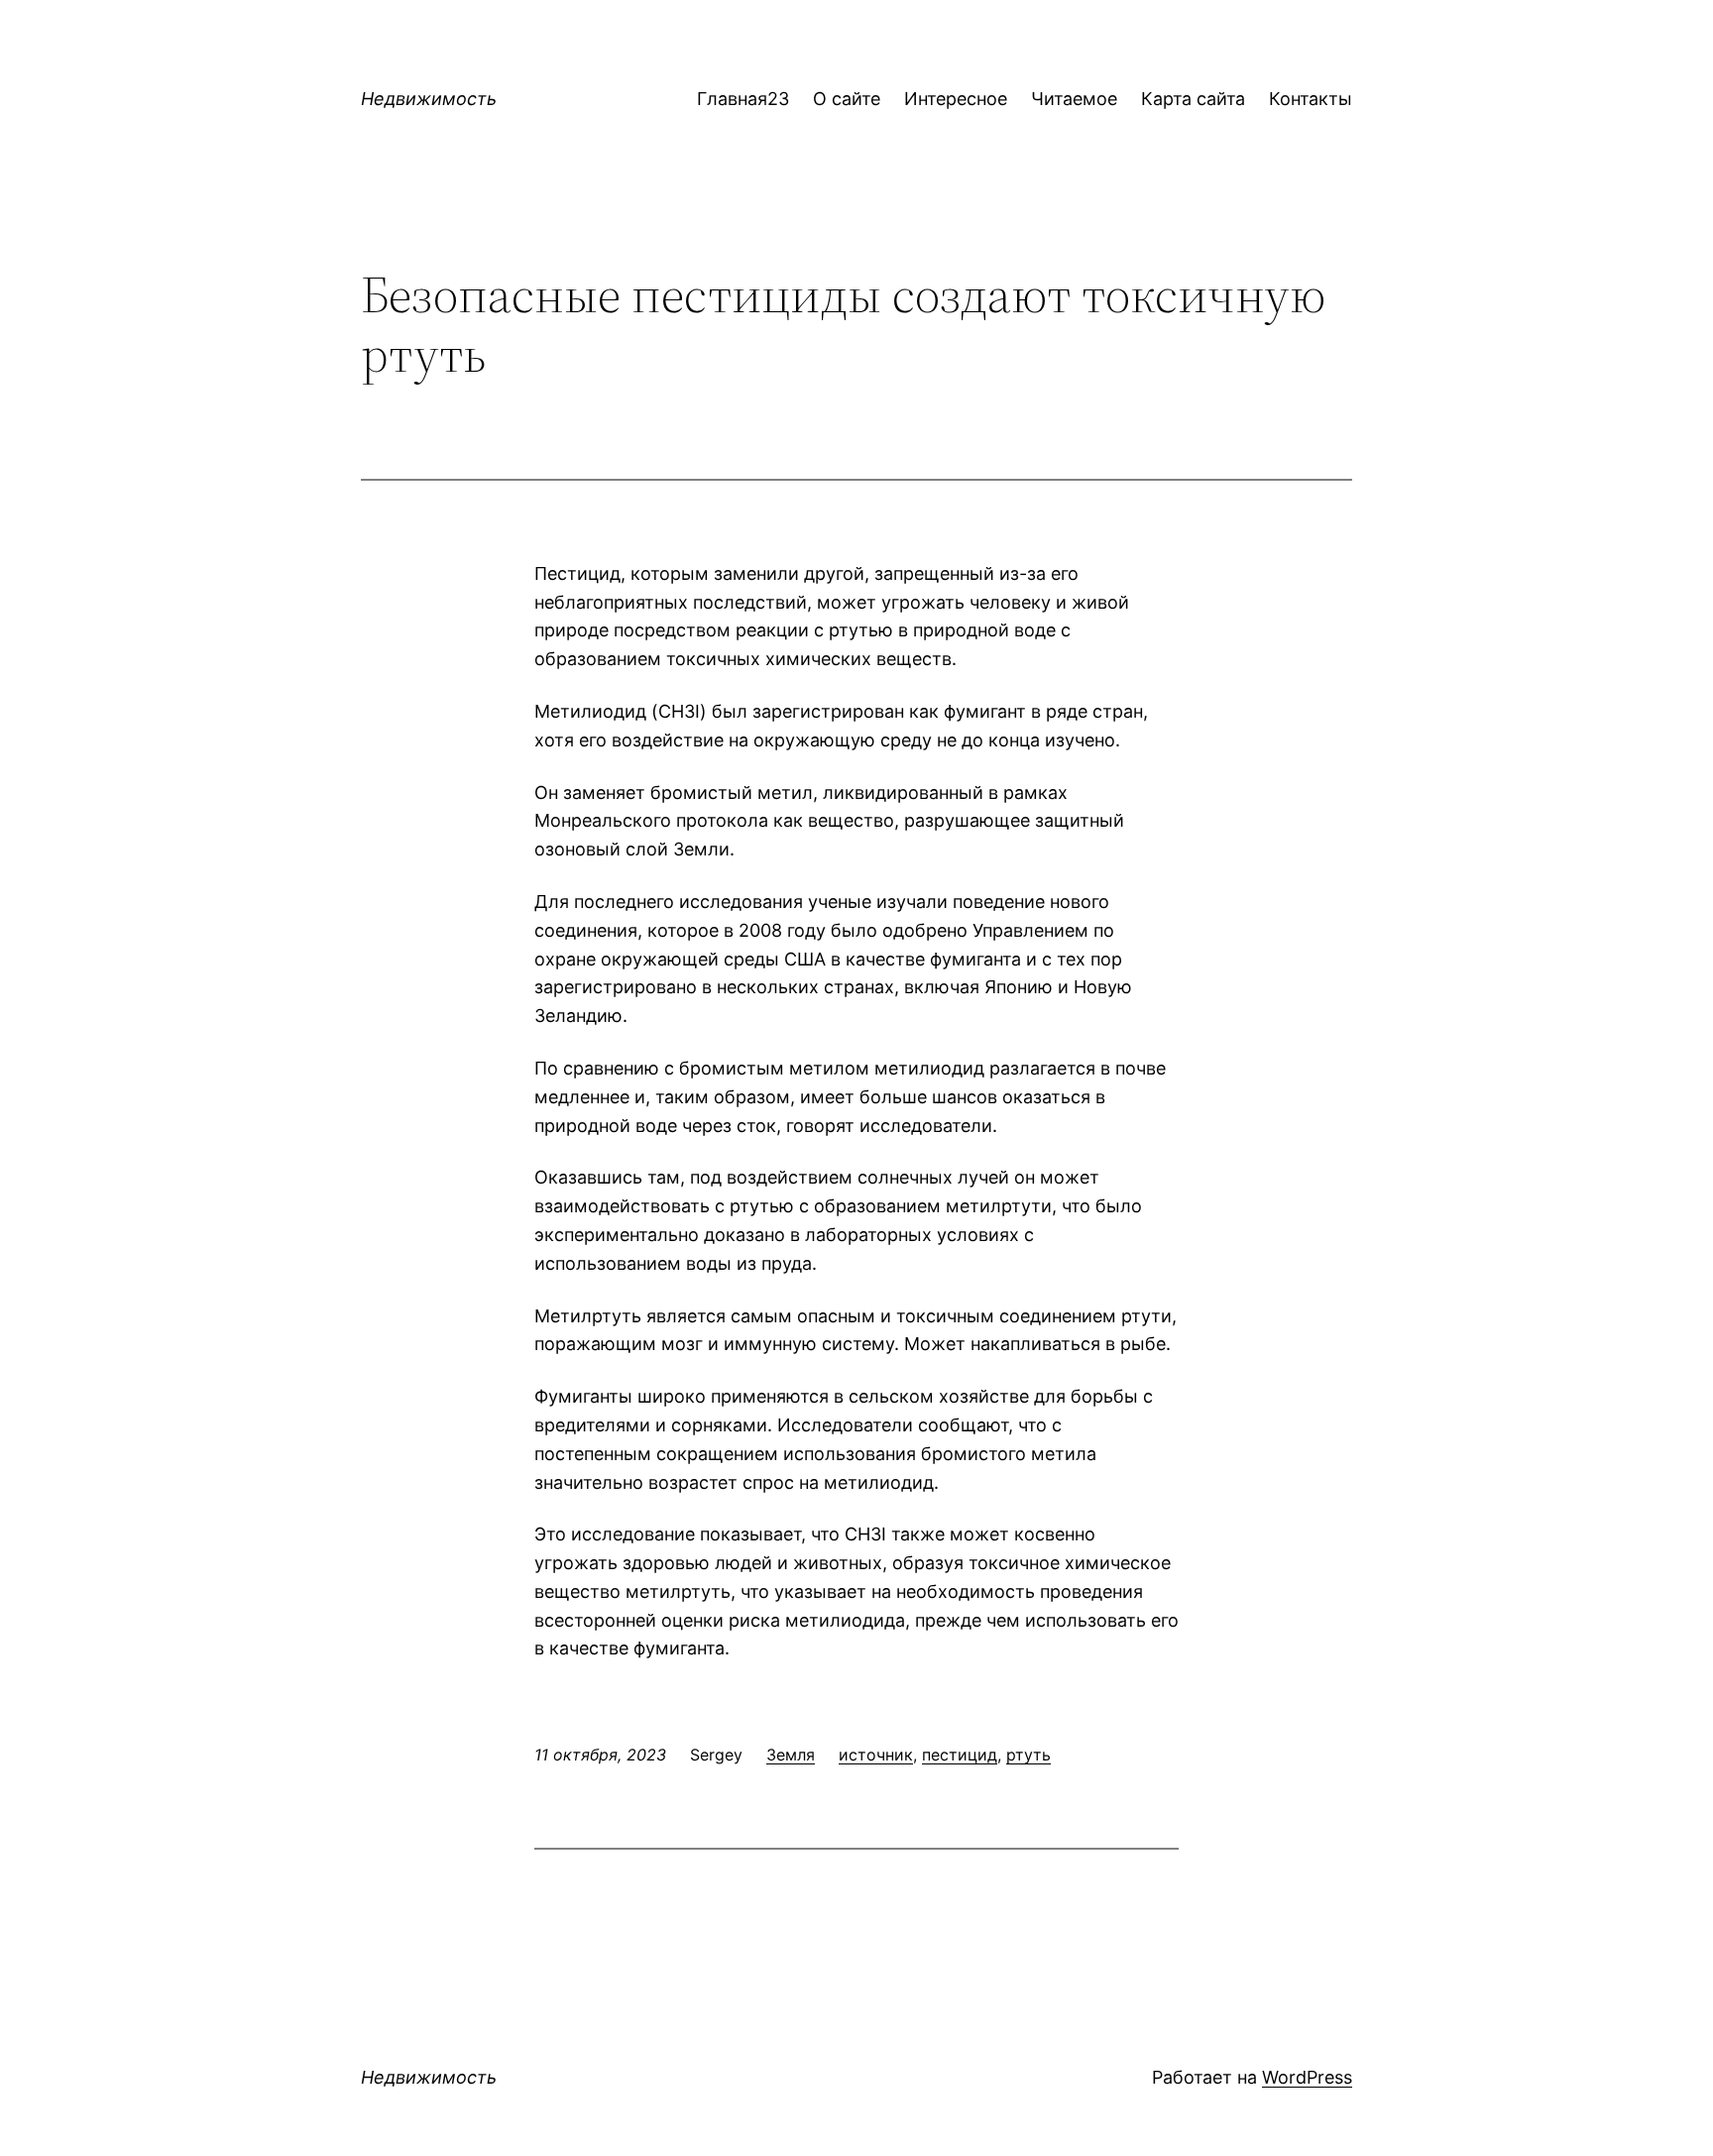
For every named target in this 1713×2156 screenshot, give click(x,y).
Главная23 (743, 99)
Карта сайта (1193, 99)
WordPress (1307, 2077)
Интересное (956, 99)
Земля (791, 1755)
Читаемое (1074, 99)
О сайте (847, 99)
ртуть (1028, 1755)
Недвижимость (429, 99)
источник (876, 1755)
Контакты (1311, 99)
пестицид (960, 1755)
